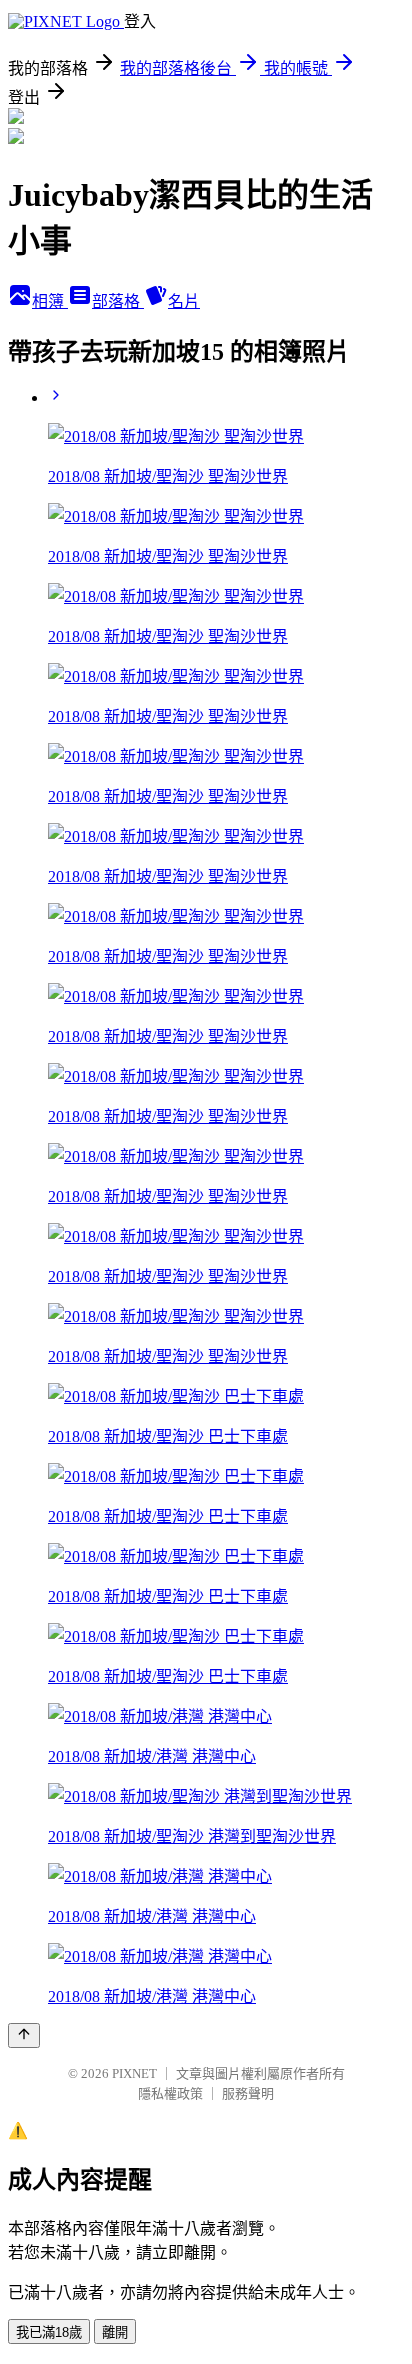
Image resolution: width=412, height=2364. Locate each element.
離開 (115, 2332)
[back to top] (24, 2035)
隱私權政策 (170, 2093)
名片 (184, 301)
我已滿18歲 (49, 2332)
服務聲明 (248, 2093)
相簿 (50, 301)
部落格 (118, 301)
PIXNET (134, 2073)
